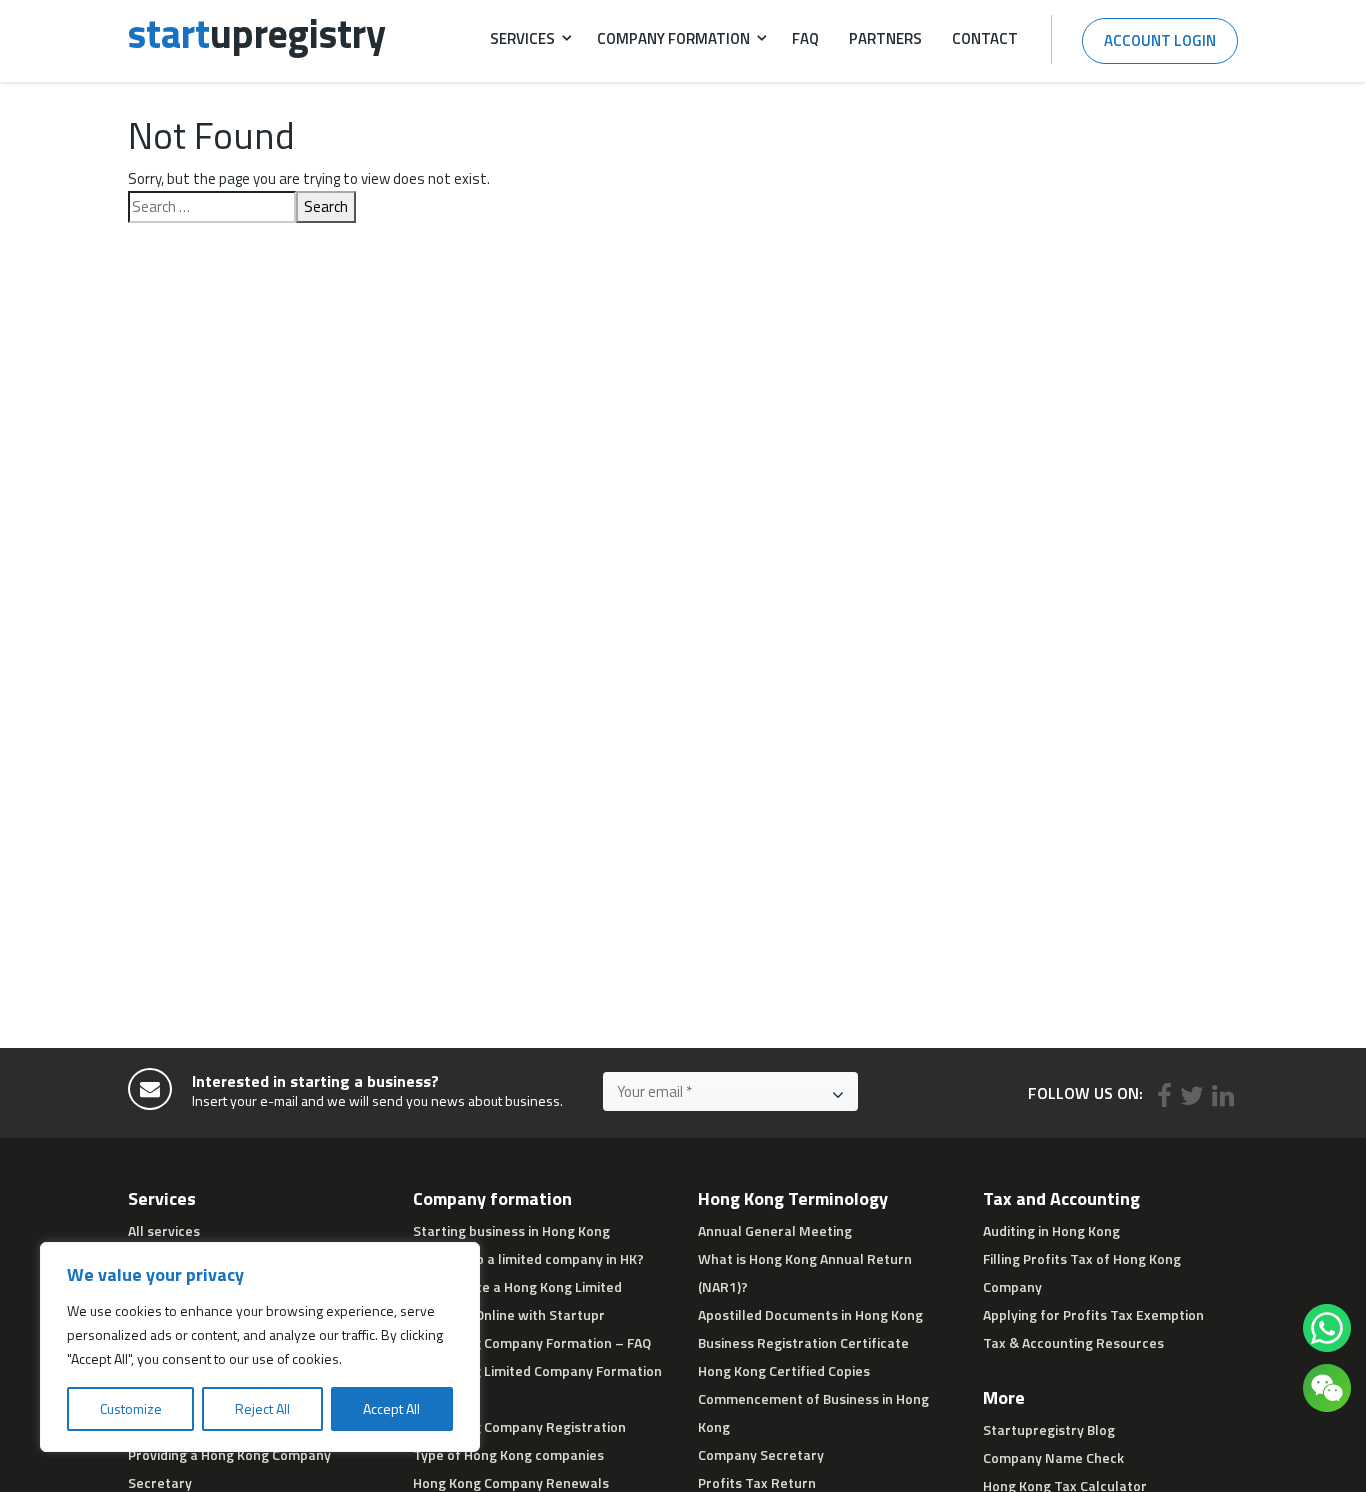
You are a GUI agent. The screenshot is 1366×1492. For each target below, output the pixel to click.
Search (326, 206)
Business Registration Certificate (803, 1342)
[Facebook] (1164, 1096)
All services (164, 1230)
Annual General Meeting (775, 1230)
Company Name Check (1053, 1457)
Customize (131, 1408)
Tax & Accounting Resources (1073, 1342)
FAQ (805, 38)
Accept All (391, 1408)
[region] (260, 1347)
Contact (985, 38)
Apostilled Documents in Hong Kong (810, 1314)
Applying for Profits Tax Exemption (1093, 1314)
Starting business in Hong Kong (511, 1230)
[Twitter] (1192, 1096)
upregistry (257, 33)
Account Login (1160, 40)
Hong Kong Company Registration (519, 1426)
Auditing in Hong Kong (1051, 1230)
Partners (885, 38)
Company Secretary (761, 1454)
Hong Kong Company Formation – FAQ (532, 1342)
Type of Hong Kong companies (508, 1454)
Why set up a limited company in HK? (528, 1258)
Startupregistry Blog (1049, 1429)
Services (522, 38)
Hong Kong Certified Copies (784, 1370)
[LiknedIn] (1223, 1096)
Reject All (262, 1408)
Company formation (673, 38)
